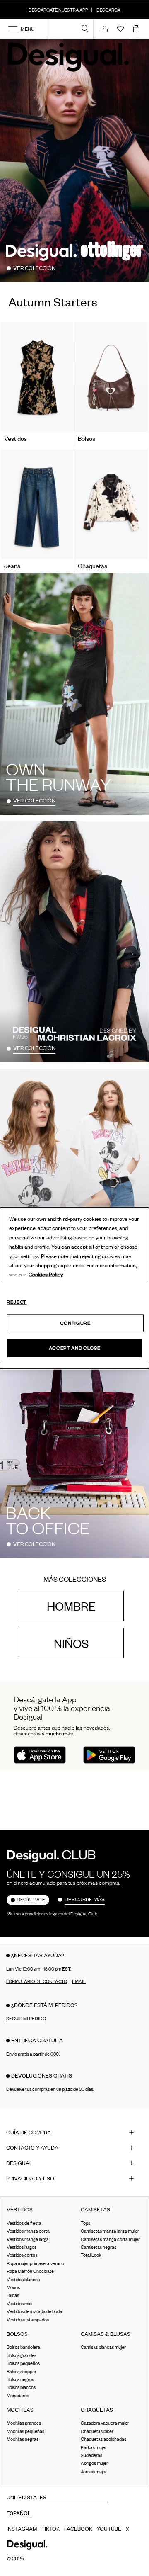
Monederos (18, 2395)
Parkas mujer (94, 2447)
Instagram (22, 2529)
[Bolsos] (111, 377)
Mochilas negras (23, 2439)
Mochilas (20, 2410)
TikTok (50, 2529)
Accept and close (74, 1348)
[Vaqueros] (37, 504)
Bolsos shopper (22, 2371)
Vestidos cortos (22, 2255)
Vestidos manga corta (28, 2231)
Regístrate (31, 1900)
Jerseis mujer (94, 2472)
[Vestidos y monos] (37, 377)
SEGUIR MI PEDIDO (26, 2019)
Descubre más (85, 1899)
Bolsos (17, 2334)
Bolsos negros (20, 2379)
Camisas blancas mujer (103, 2347)
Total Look (91, 2255)
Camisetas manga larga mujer (110, 2231)
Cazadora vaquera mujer (105, 2423)
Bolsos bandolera (23, 2347)
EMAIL (79, 1981)
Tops (85, 2223)
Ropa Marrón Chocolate (30, 2271)
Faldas (13, 2295)
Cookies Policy (46, 1274)
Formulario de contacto (37, 1981)
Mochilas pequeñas (25, 2431)
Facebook (78, 2529)
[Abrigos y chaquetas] (111, 504)
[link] (85, 28)
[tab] (74, 2132)
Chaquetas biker (97, 2431)
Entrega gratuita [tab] (37, 2040)
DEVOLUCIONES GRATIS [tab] (42, 2075)
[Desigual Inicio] (70, 57)
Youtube (109, 2529)
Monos (13, 2287)
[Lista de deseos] (120, 29)
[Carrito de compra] (138, 29)
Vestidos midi (19, 2303)
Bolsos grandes (22, 2355)
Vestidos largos (22, 2247)
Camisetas (95, 2210)
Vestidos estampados (28, 2319)
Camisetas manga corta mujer (110, 2239)
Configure (75, 1323)
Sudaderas (91, 2455)
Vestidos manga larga (28, 2239)
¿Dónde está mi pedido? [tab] (44, 2005)
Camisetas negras (99, 2247)
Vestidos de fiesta (24, 2223)
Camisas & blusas (106, 2334)
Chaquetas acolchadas (103, 2439)
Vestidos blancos (23, 2279)
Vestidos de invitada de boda (34, 2311)
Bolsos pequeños (23, 2363)
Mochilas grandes (24, 2423)
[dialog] (74, 1288)
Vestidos (20, 2210)
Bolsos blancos (21, 2387)
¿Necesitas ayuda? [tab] (38, 1955)
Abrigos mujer (94, 2463)
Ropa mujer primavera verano (35, 2263)
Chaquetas (97, 2410)
